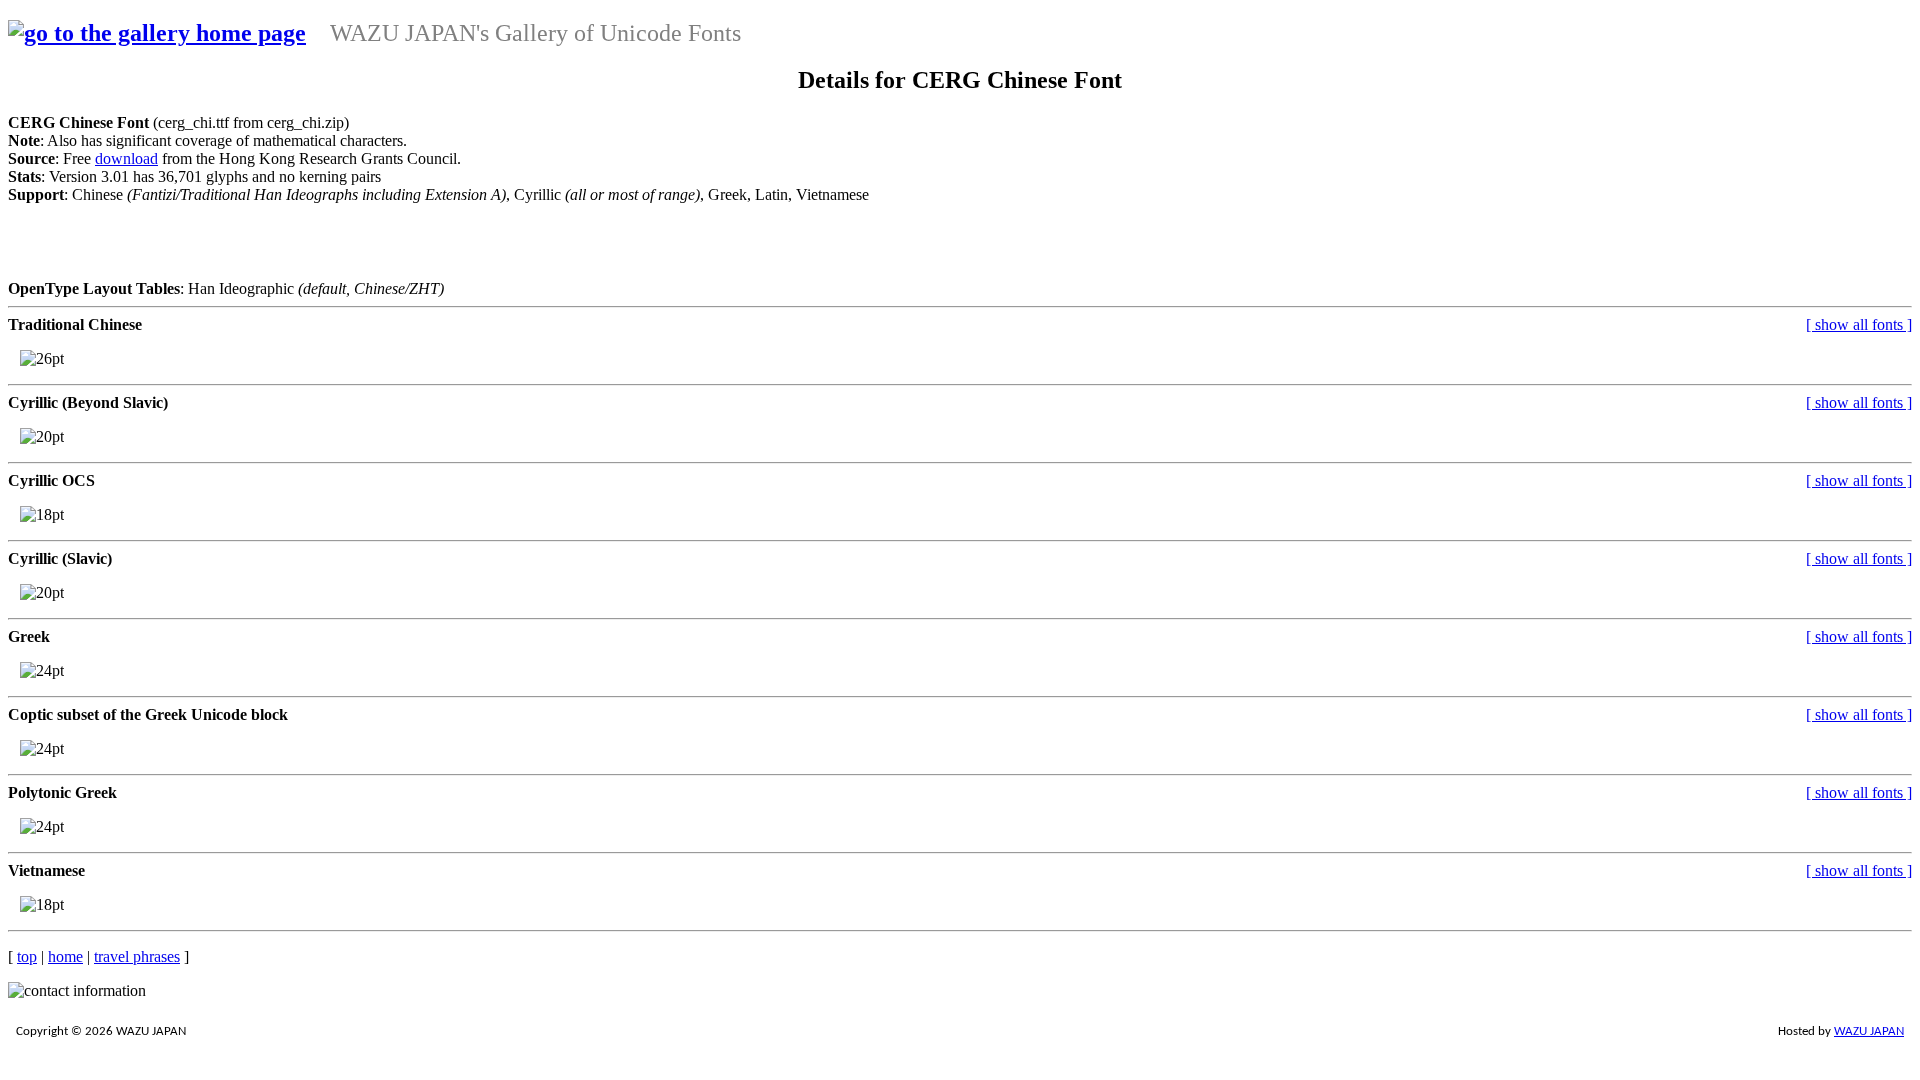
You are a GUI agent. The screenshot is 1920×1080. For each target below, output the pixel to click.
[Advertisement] (812, 249)
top (27, 956)
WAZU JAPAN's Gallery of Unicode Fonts (535, 33)
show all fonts (1859, 324)
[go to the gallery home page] (157, 33)
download (126, 158)
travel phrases (137, 956)
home (65, 956)
